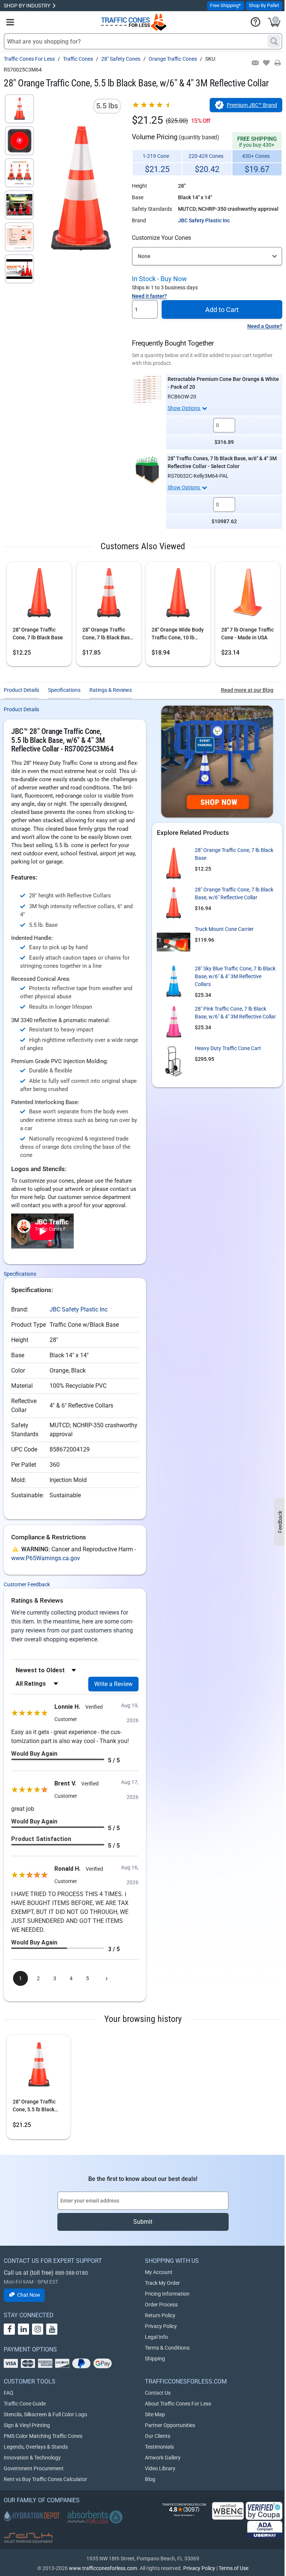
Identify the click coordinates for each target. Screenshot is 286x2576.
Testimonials (159, 2447)
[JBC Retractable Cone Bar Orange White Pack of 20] (147, 389)
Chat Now (29, 2295)
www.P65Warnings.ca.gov (46, 1558)
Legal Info (156, 2337)
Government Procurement (34, 2468)
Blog (150, 2479)
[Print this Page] (277, 63)
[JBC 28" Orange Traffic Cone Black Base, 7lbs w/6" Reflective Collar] (174, 903)
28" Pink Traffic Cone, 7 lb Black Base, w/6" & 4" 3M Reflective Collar (235, 1013)
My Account (159, 2272)
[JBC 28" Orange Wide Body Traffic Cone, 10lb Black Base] (178, 595)
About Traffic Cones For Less (178, 2404)
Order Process (161, 2305)
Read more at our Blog (247, 690)
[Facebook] (9, 2329)
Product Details (21, 690)
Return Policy (160, 2315)
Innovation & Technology (32, 2458)
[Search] (274, 41)
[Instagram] (38, 2329)
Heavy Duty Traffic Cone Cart (228, 1048)
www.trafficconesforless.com (103, 2568)
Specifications (64, 690)
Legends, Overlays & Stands (36, 2447)
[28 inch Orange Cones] (248, 595)
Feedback (280, 1522)
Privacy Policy (161, 2326)
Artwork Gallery (163, 2458)
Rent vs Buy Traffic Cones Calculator (45, 2479)
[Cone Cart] (174, 1061)
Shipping (155, 2359)
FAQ (9, 2393)
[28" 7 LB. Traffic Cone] (39, 595)
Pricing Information (167, 2294)
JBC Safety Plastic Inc (204, 220)
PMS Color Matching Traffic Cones (43, 2436)
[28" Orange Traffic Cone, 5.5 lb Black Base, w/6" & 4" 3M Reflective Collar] (19, 109)
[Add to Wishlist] (266, 63)
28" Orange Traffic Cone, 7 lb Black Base (38, 634)
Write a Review (113, 1684)
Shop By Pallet (264, 5)
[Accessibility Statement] (265, 2530)
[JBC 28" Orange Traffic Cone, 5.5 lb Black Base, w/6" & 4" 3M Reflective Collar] (38, 2067)
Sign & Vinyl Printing (27, 2425)
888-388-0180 (71, 2273)
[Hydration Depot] (32, 2516)
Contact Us (158, 2393)
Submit (143, 2222)
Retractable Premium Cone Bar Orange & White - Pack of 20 (223, 383)
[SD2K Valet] (28, 2538)
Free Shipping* (225, 5)
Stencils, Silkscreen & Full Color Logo (45, 2414)
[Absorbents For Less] (95, 2517)
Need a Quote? (265, 326)
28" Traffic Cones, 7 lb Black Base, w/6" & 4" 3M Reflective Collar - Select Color (222, 462)
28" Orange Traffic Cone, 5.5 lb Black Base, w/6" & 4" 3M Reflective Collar (34, 2106)
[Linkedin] (23, 2329)
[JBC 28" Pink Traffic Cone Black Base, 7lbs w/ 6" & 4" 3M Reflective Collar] (174, 1022)
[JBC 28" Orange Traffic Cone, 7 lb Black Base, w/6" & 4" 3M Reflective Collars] (109, 595)
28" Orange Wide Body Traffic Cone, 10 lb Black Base (178, 634)
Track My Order (162, 2283)
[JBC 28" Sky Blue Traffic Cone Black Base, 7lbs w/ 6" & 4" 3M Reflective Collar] (174, 982)
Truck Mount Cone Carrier (224, 929)
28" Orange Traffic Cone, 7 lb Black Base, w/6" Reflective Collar (234, 893)
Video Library (160, 2468)
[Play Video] (19, 269)
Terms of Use (233, 2568)
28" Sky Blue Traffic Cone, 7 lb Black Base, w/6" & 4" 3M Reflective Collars (235, 976)
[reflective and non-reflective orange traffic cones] (134, 22)
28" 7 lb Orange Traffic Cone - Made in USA (247, 634)
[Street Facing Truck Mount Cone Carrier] (174, 942)
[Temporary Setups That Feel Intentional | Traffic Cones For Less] (217, 761)
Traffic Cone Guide (25, 2404)
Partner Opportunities (170, 2425)
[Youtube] (52, 2329)
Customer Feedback (27, 1584)
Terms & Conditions (167, 2348)
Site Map (155, 2414)
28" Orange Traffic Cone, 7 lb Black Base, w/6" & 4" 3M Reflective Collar (108, 634)
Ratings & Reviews (111, 690)
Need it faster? (149, 296)
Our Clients (158, 2436)
